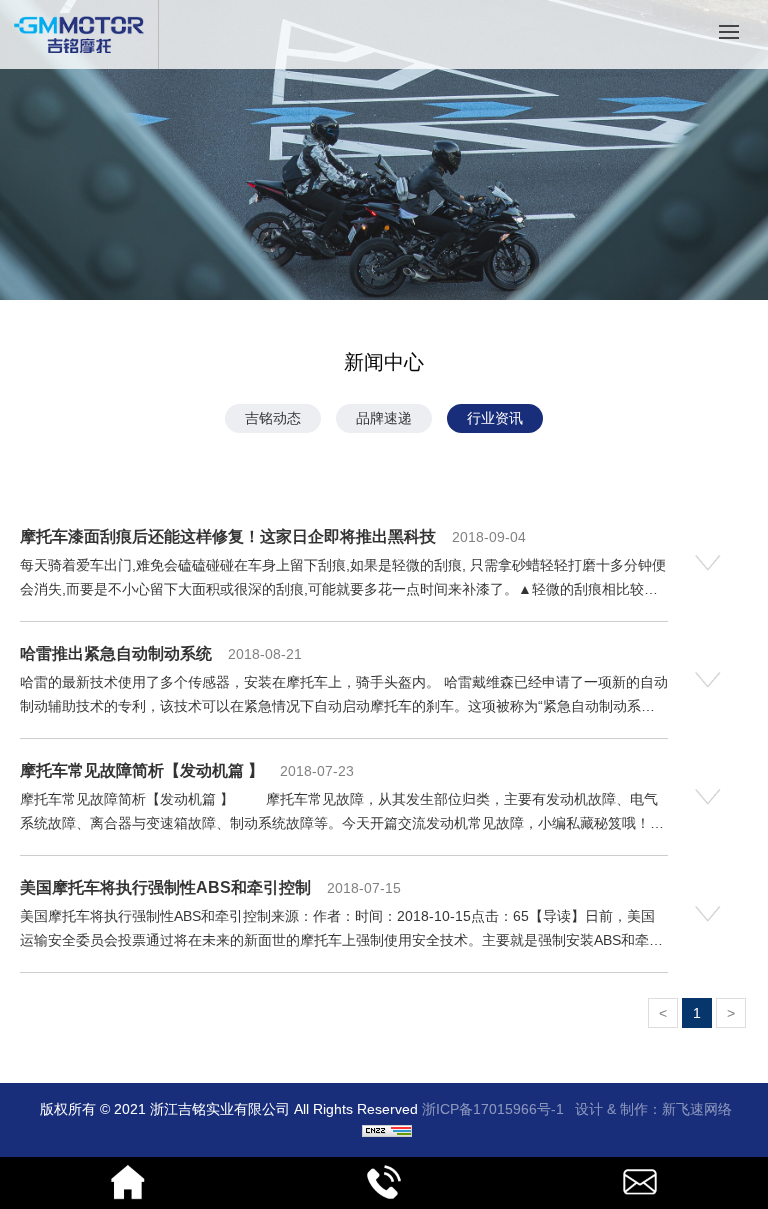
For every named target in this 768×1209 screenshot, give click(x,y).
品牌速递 (384, 418)
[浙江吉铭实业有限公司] (79, 49)
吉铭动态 (273, 418)
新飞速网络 (697, 1109)
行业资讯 (495, 418)
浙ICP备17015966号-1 (493, 1109)
